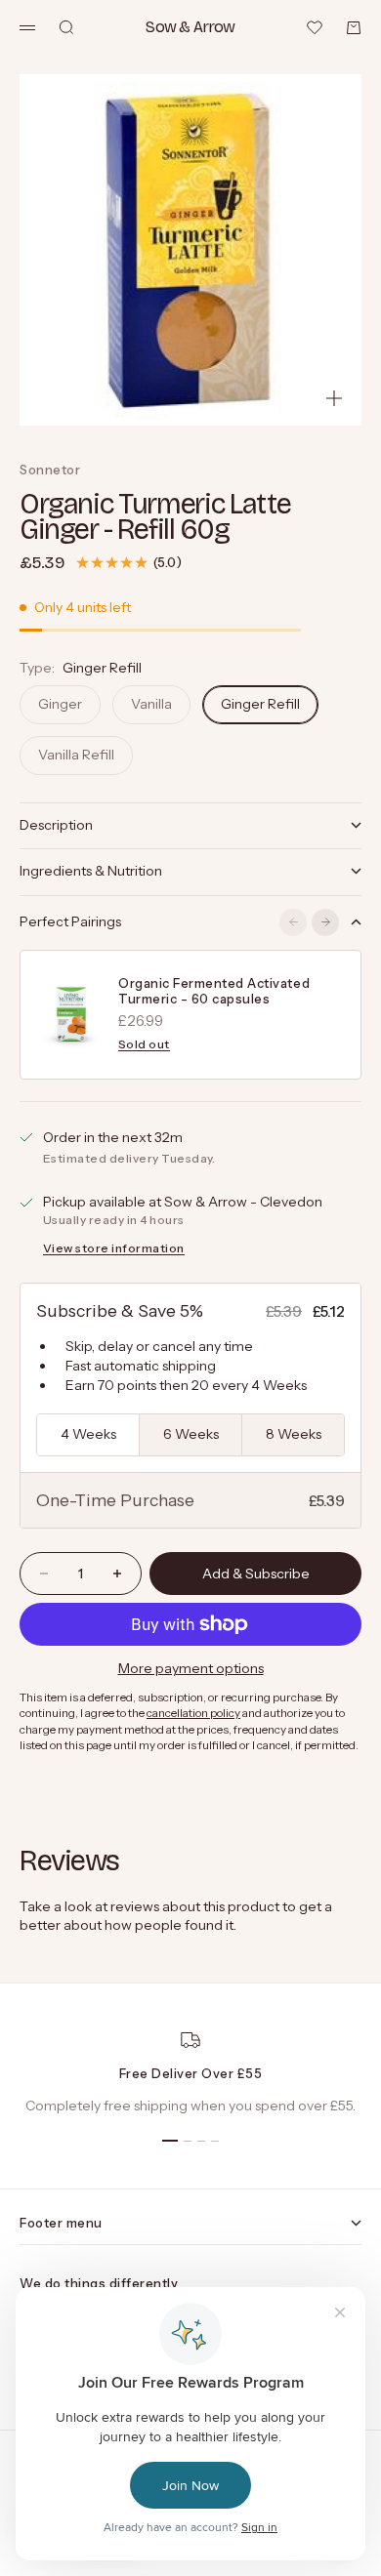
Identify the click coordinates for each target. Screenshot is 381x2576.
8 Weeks (294, 1434)
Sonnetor (50, 470)
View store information (114, 1248)
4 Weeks (88, 1434)
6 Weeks (191, 1434)
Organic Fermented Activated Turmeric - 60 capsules (214, 991)
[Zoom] (334, 398)
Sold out (144, 1044)
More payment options (191, 1668)
